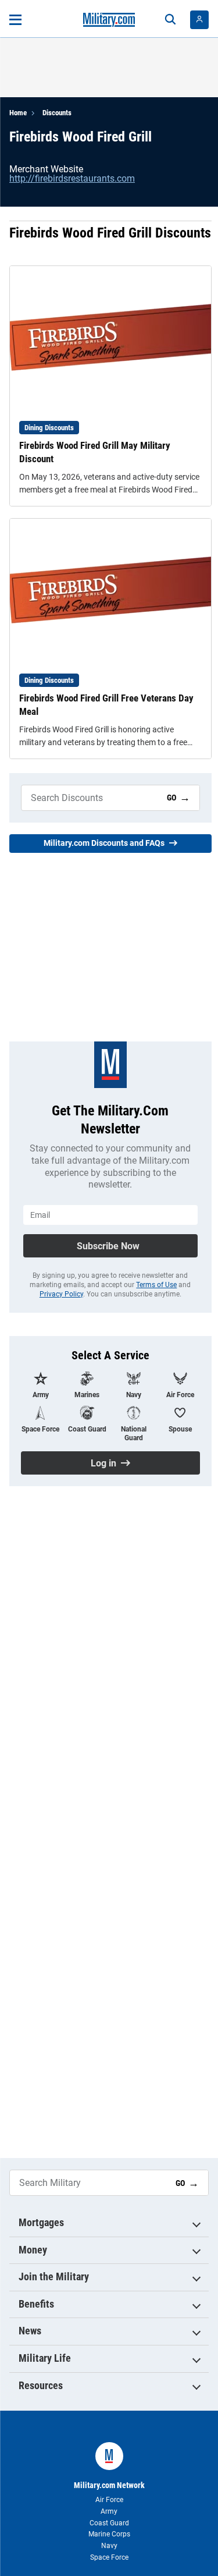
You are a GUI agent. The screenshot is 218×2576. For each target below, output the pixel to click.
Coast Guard (109, 2523)
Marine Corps (109, 2534)
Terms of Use (156, 1285)
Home (18, 113)
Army (109, 2511)
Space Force (109, 2557)
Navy (109, 2546)
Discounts (57, 113)
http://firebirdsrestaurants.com (72, 178)
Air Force (109, 2500)
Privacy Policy (61, 1294)
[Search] (170, 20)
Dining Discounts (49, 428)
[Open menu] (15, 20)
